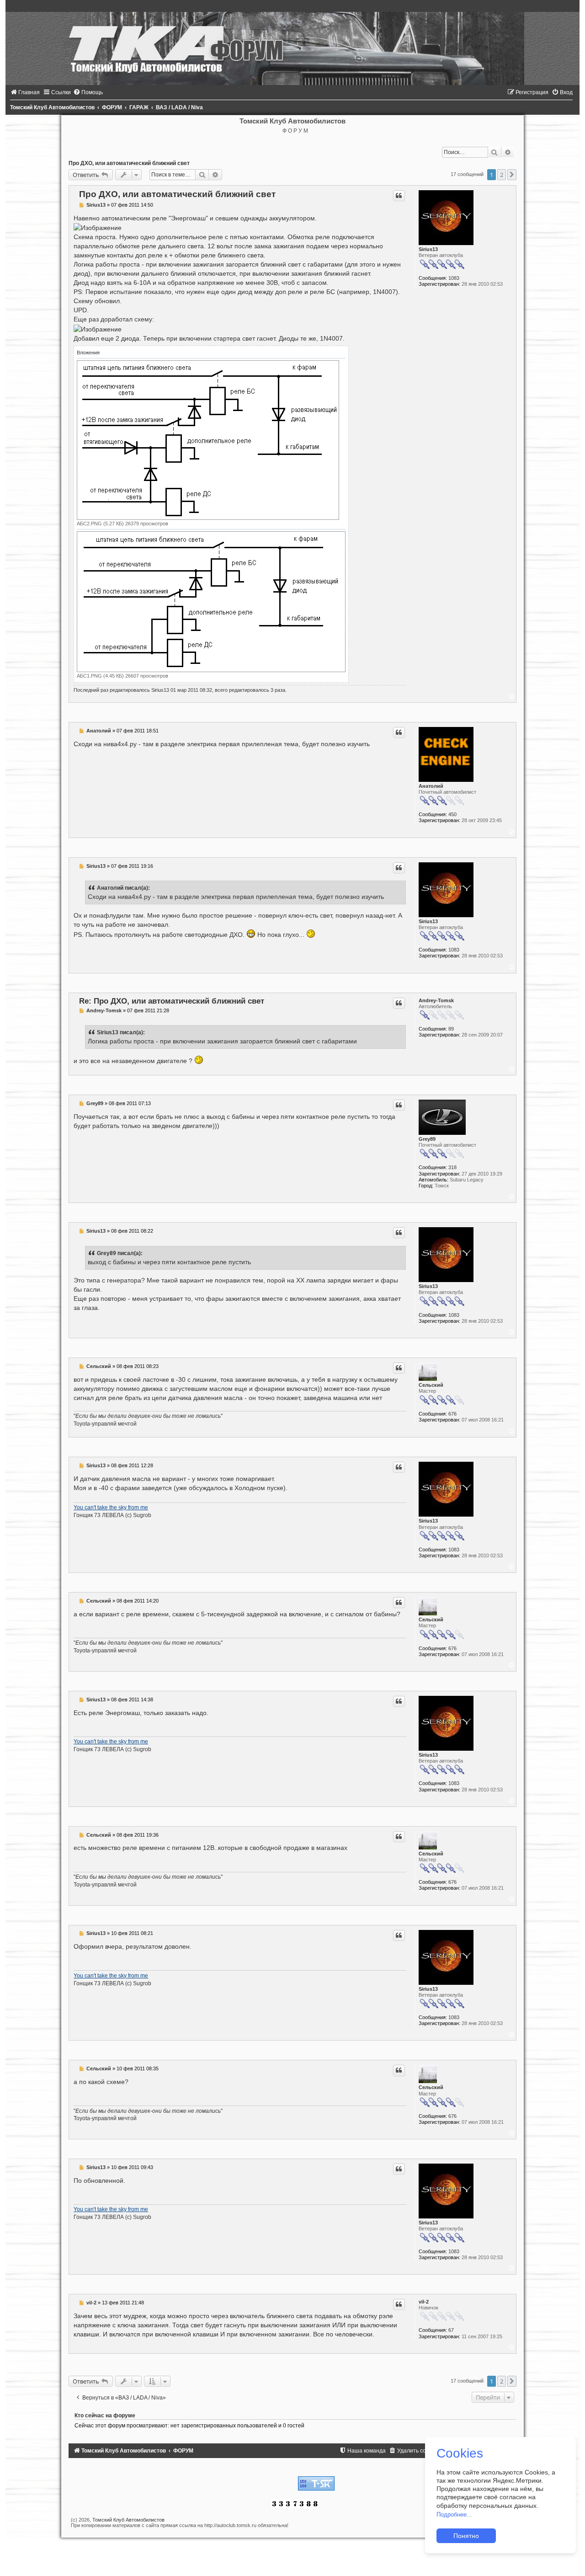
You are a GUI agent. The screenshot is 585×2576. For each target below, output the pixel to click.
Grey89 (427, 1139)
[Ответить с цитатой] (399, 196)
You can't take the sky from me (111, 1507)
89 (451, 1029)
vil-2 (424, 2302)
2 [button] (502, 175)
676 (452, 1414)
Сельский (431, 1385)
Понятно (466, 2536)
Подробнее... (454, 2515)
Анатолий (431, 786)
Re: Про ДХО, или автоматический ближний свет (172, 1001)
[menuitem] (25, 92)
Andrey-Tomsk (436, 1000)
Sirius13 (428, 249)
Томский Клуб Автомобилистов (128, 2520)
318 (452, 1167)
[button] (512, 175)
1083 (454, 278)
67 (451, 2330)
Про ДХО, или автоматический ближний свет (129, 163)
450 (452, 814)
